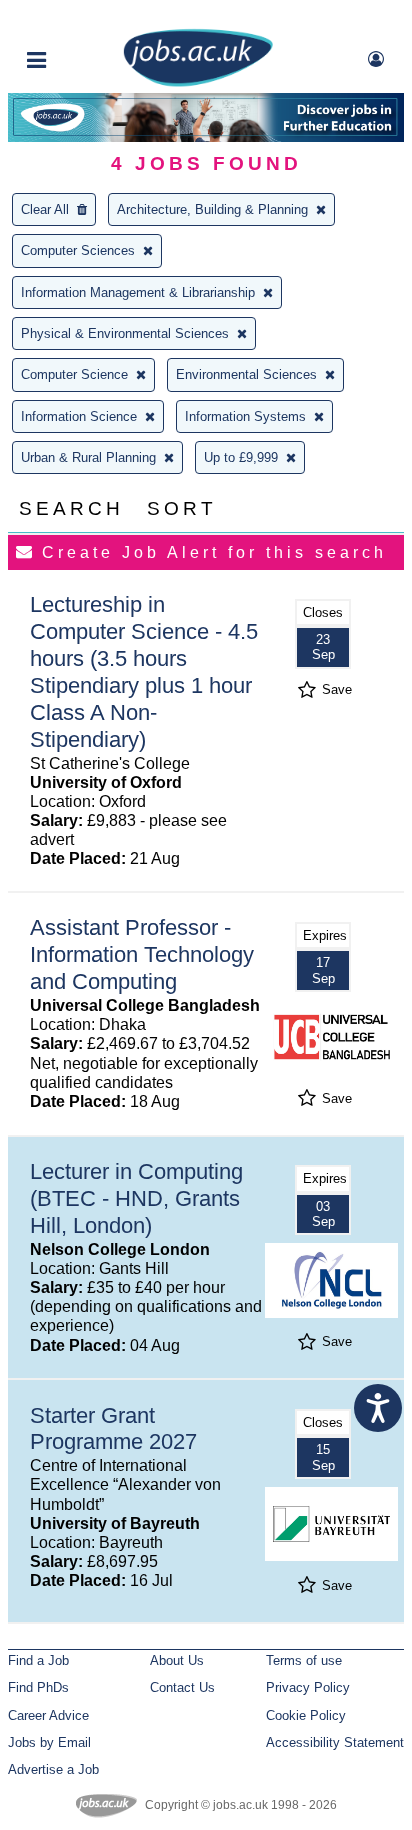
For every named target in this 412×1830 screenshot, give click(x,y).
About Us (177, 1660)
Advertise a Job (53, 1769)
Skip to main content (80, 17)
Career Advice (48, 1715)
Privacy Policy (308, 1687)
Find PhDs (38, 1687)
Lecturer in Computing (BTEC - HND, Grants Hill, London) (136, 1198)
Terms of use (304, 1660)
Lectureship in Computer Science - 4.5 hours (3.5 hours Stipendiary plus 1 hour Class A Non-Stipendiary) (144, 671)
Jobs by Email (49, 1742)
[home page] (198, 82)
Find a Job (38, 1660)
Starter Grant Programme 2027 (113, 1429)
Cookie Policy (306, 1715)
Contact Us (182, 1687)
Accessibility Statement (335, 1742)
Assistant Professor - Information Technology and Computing (142, 954)
